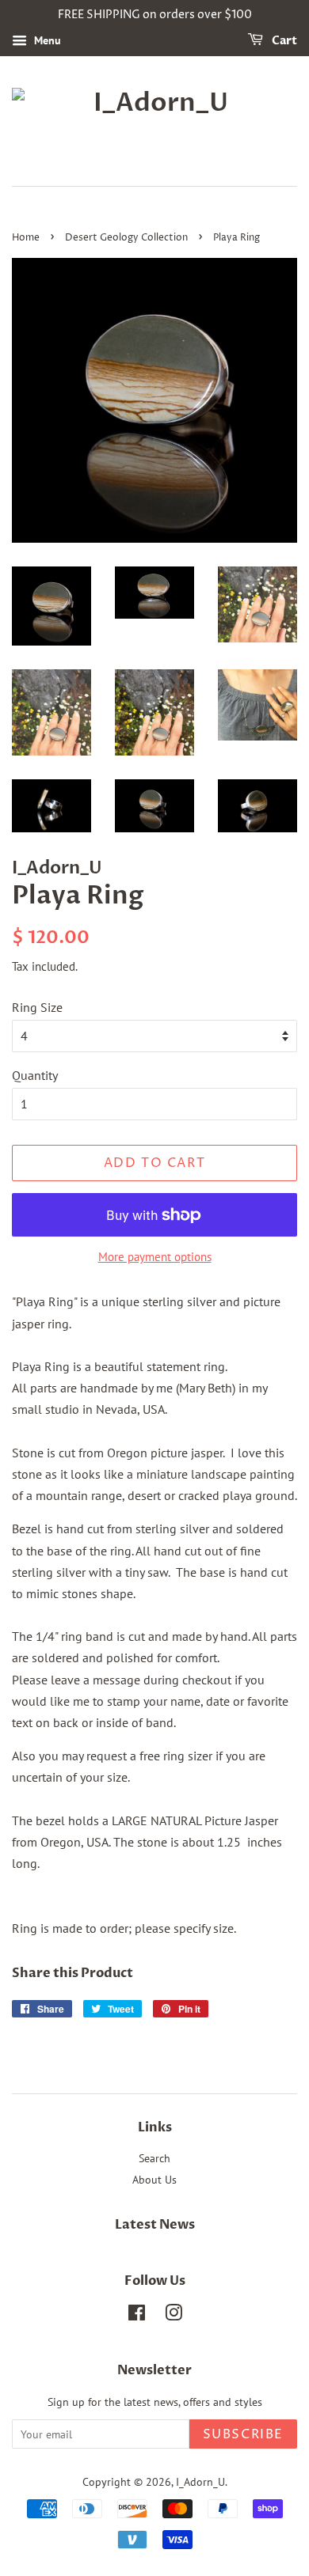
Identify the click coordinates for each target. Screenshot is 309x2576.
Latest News (155, 2225)
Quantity (35, 1075)
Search (154, 2158)
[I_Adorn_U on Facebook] (137, 2316)
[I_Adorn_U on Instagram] (174, 2316)
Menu (46, 40)
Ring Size (37, 1007)
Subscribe (243, 2434)
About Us (154, 2180)
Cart (283, 41)
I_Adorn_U (200, 2482)
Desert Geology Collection (126, 238)
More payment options (155, 1257)
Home (26, 238)
